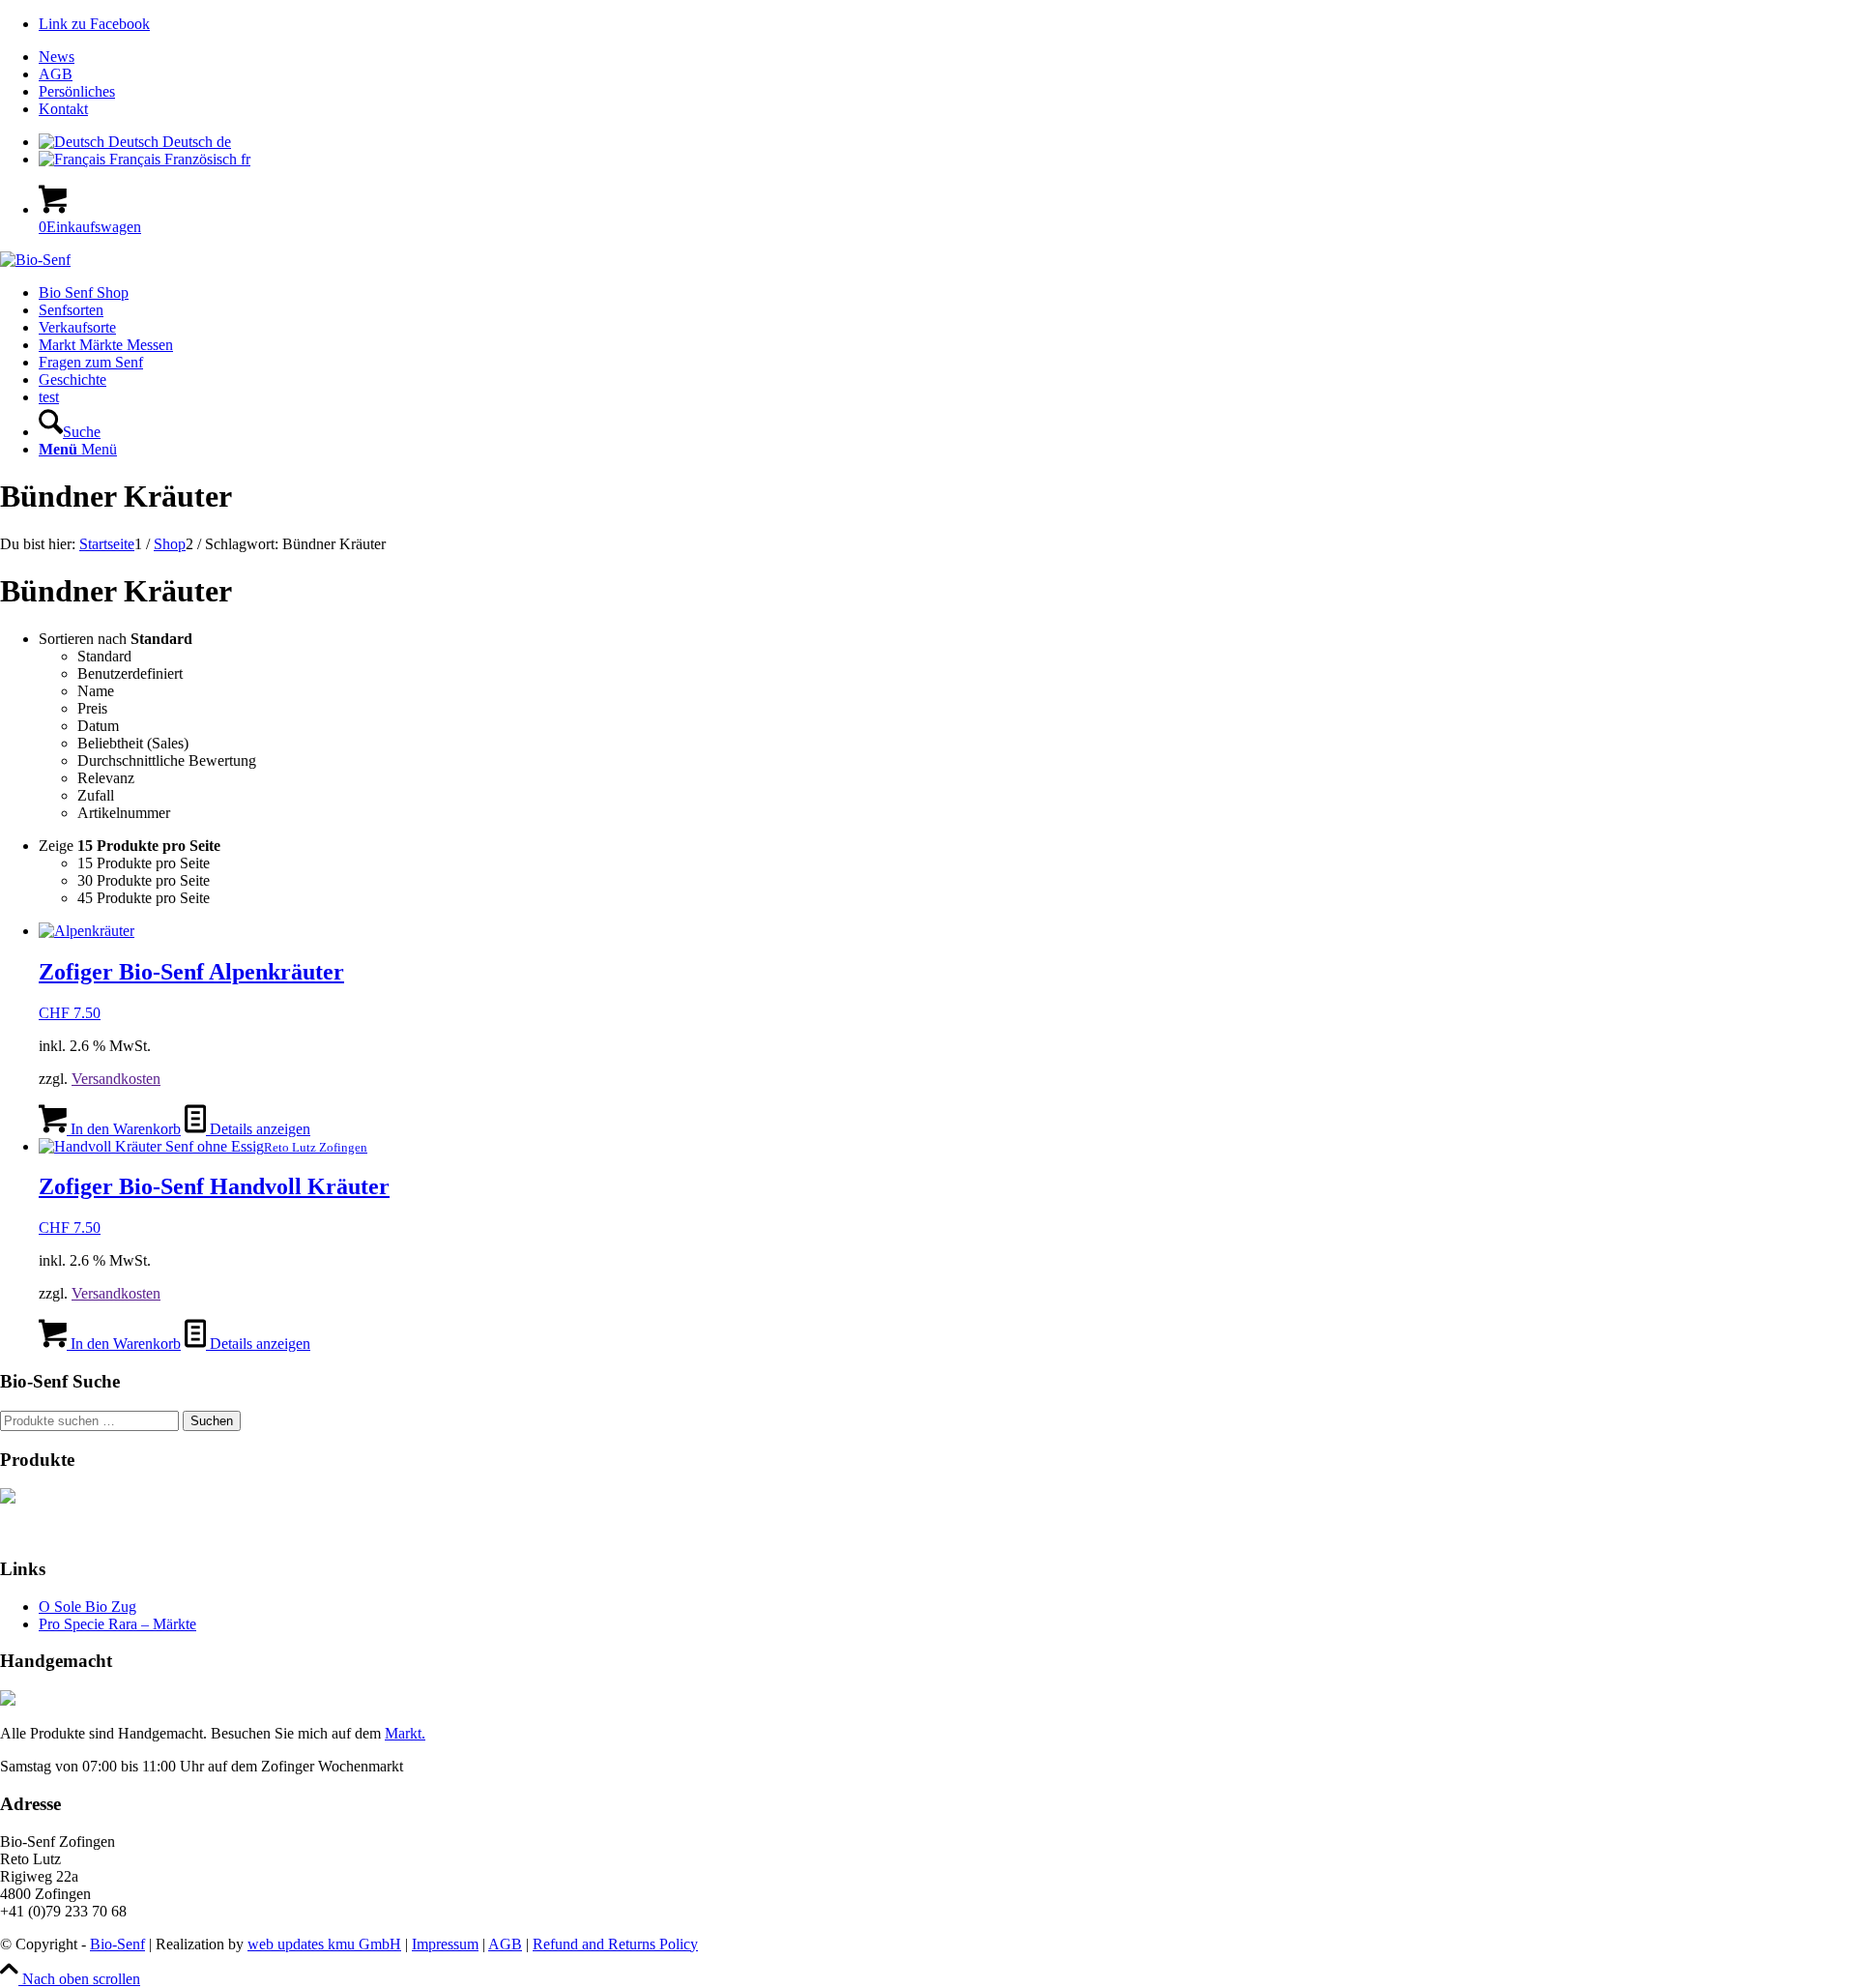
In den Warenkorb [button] (124, 1129)
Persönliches (77, 91)
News (57, 57)
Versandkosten (116, 1079)
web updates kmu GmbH (324, 1944)
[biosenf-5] (35, 260)
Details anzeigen (258, 1129)
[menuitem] (947, 57)
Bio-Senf (117, 1944)
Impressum (445, 1944)
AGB (56, 74)
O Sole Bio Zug (87, 1607)
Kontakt (63, 109)
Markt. (405, 1733)
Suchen (212, 1421)
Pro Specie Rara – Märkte (117, 1624)
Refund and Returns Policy (615, 1944)
